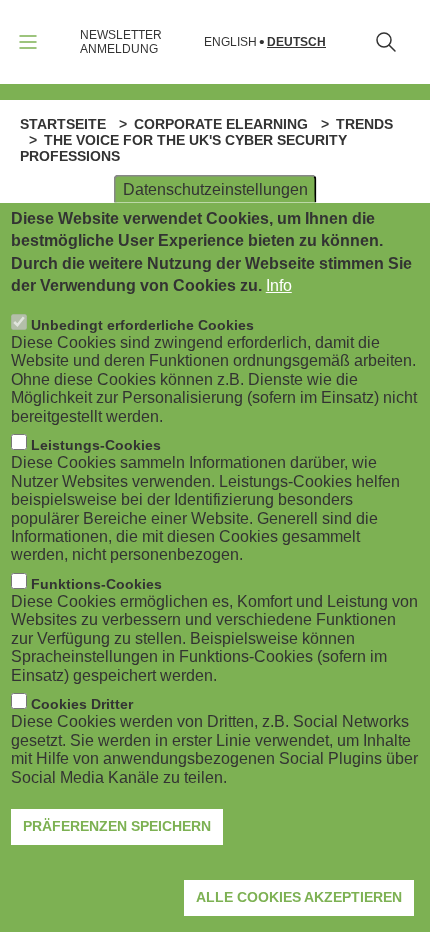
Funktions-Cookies (96, 584)
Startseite (63, 124)
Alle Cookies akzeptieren (299, 897)
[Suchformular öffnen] (386, 42)
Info (279, 285)
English (230, 42)
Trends (364, 124)
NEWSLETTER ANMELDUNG (121, 42)
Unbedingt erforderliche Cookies (142, 325)
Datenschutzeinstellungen (215, 189)
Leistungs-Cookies (96, 445)
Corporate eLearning (221, 124)
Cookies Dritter (82, 704)
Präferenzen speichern (117, 826)
